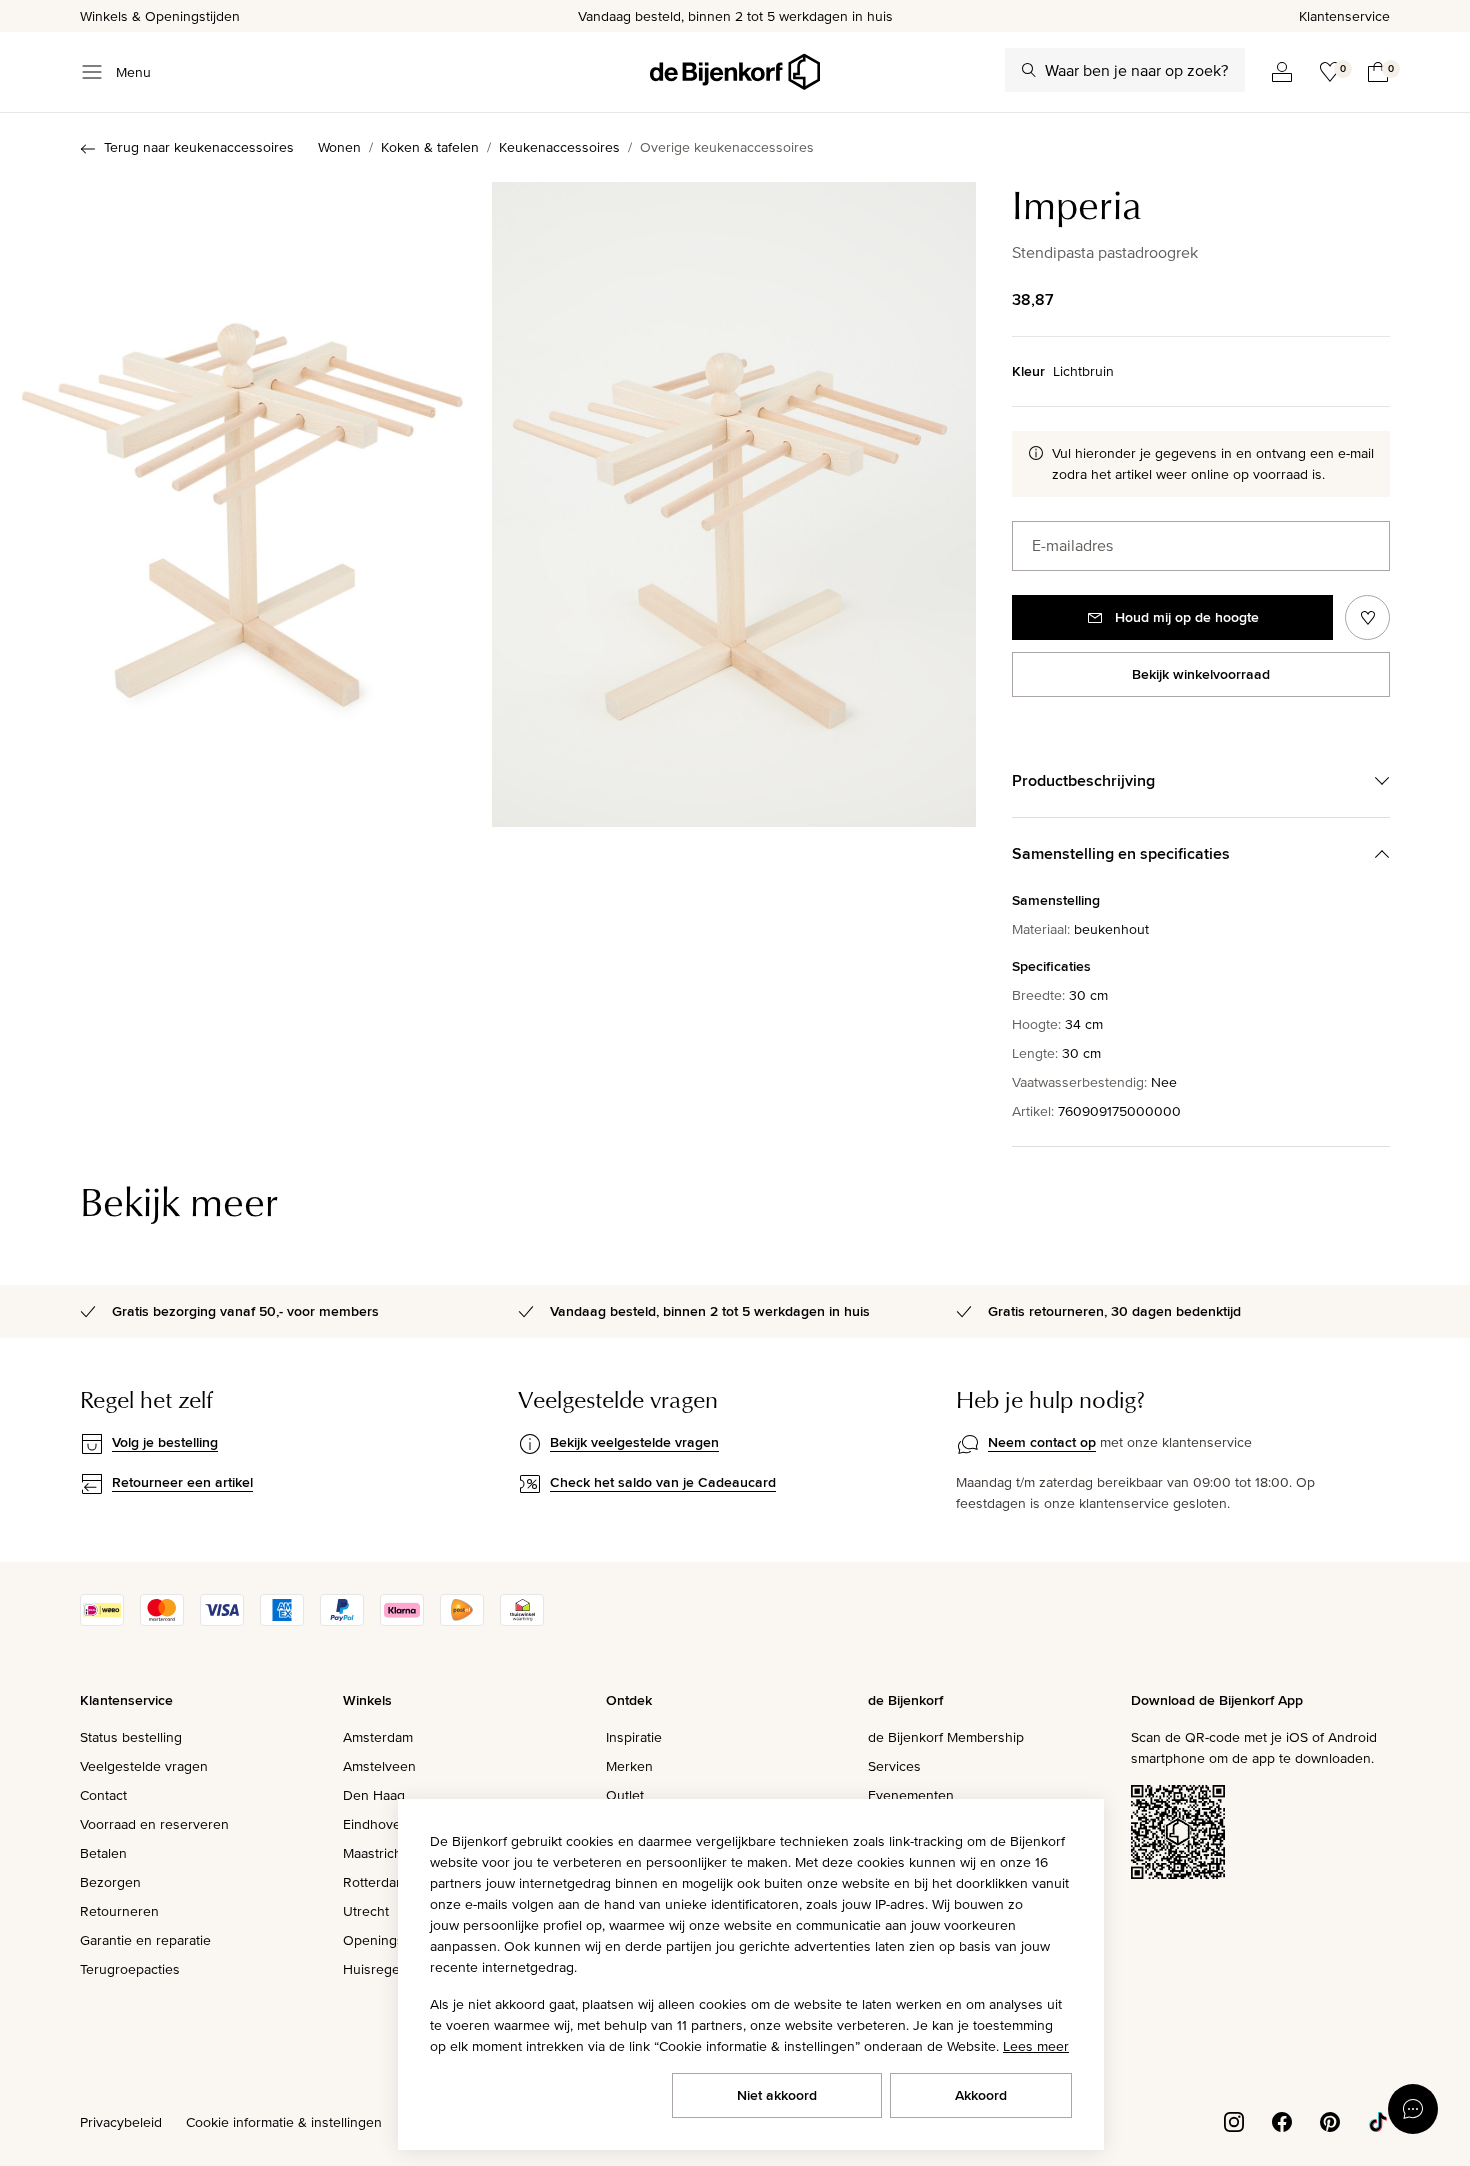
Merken (629, 1766)
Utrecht (366, 1911)
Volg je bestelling (165, 1442)
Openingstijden (390, 1940)
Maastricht (374, 1853)
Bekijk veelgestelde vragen (634, 1442)
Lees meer (1036, 2046)
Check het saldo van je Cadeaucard (663, 1482)
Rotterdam (375, 1882)
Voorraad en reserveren (154, 1824)
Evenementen (911, 1795)
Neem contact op (1042, 1442)
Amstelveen (379, 1766)
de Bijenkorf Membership (946, 1737)
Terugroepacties (130, 1969)
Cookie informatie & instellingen (284, 2122)
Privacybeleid (121, 2122)
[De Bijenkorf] (735, 72)
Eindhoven (376, 1824)
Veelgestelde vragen (144, 1766)
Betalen (103, 1853)
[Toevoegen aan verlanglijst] (1367, 617)
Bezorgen (110, 1882)
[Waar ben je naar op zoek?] (1029, 70)
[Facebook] (1282, 2120)
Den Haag (374, 1795)
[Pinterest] (1330, 2120)
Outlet (625, 1795)
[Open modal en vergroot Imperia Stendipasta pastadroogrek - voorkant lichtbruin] (242, 504)
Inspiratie (634, 1737)
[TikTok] (1378, 2120)
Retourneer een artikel (182, 1482)
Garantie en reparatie (145, 1940)
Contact (103, 1795)
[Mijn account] (1282, 72)
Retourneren (119, 1911)
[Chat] (1413, 2109)
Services (894, 1766)
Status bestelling (131, 1737)
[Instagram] (1234, 2120)
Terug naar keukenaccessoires (199, 147)
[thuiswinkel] (522, 1621)
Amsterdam (378, 1737)
